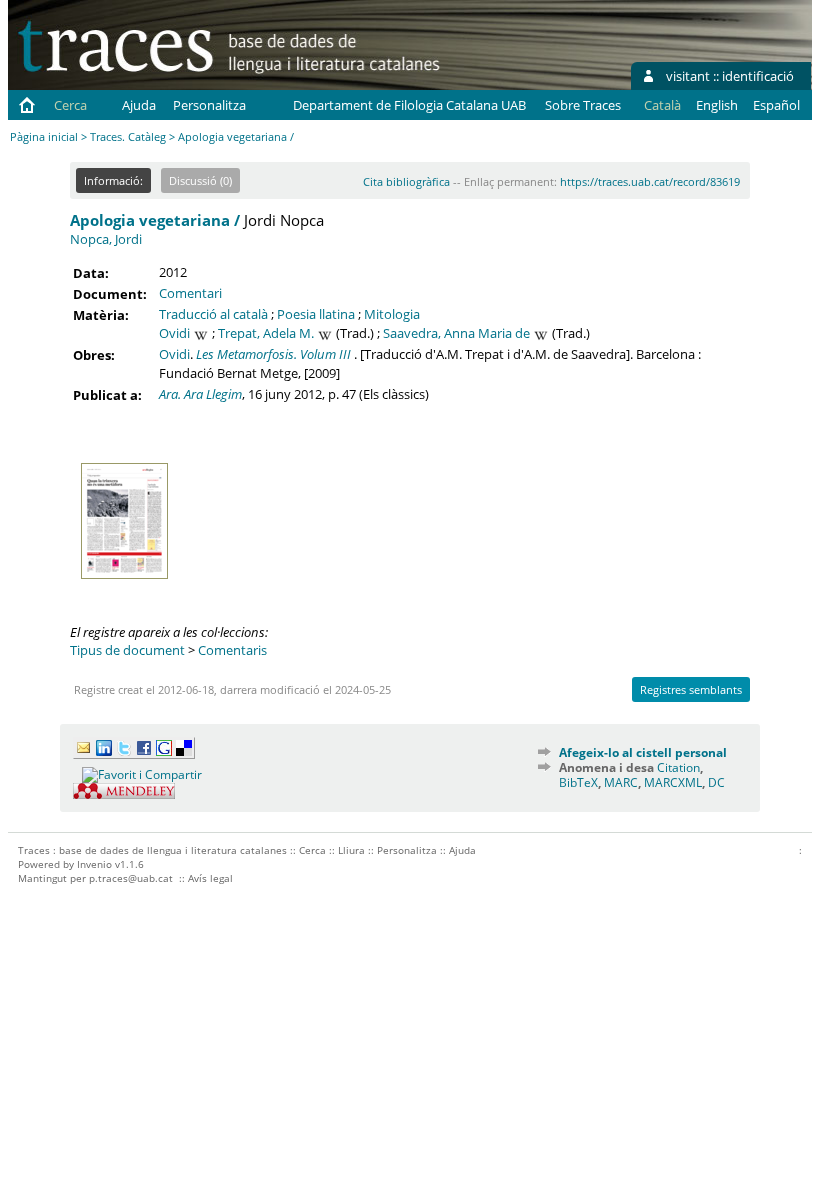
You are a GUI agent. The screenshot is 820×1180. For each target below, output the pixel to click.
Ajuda (139, 105)
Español (776, 105)
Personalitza (209, 105)
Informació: (113, 180)
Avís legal (210, 878)
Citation (678, 767)
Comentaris (232, 650)
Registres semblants (691, 689)
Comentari (190, 293)
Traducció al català (213, 314)
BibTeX (578, 782)
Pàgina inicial (44, 136)
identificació (758, 76)
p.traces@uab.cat (131, 878)
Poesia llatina (316, 314)
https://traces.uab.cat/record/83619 (650, 181)
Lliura (351, 850)
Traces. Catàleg (128, 136)
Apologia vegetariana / (155, 220)
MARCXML (673, 782)
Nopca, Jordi (106, 239)
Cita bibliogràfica (406, 181)
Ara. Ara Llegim (200, 394)
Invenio (94, 864)
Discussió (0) (200, 180)
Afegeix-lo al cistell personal (643, 752)
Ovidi (174, 333)
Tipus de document (127, 650)
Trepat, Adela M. (266, 333)
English (717, 105)
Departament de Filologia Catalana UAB (409, 105)
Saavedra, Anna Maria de (456, 333)
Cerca (70, 105)
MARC (621, 782)
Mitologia (392, 314)
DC (716, 782)
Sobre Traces (583, 105)
